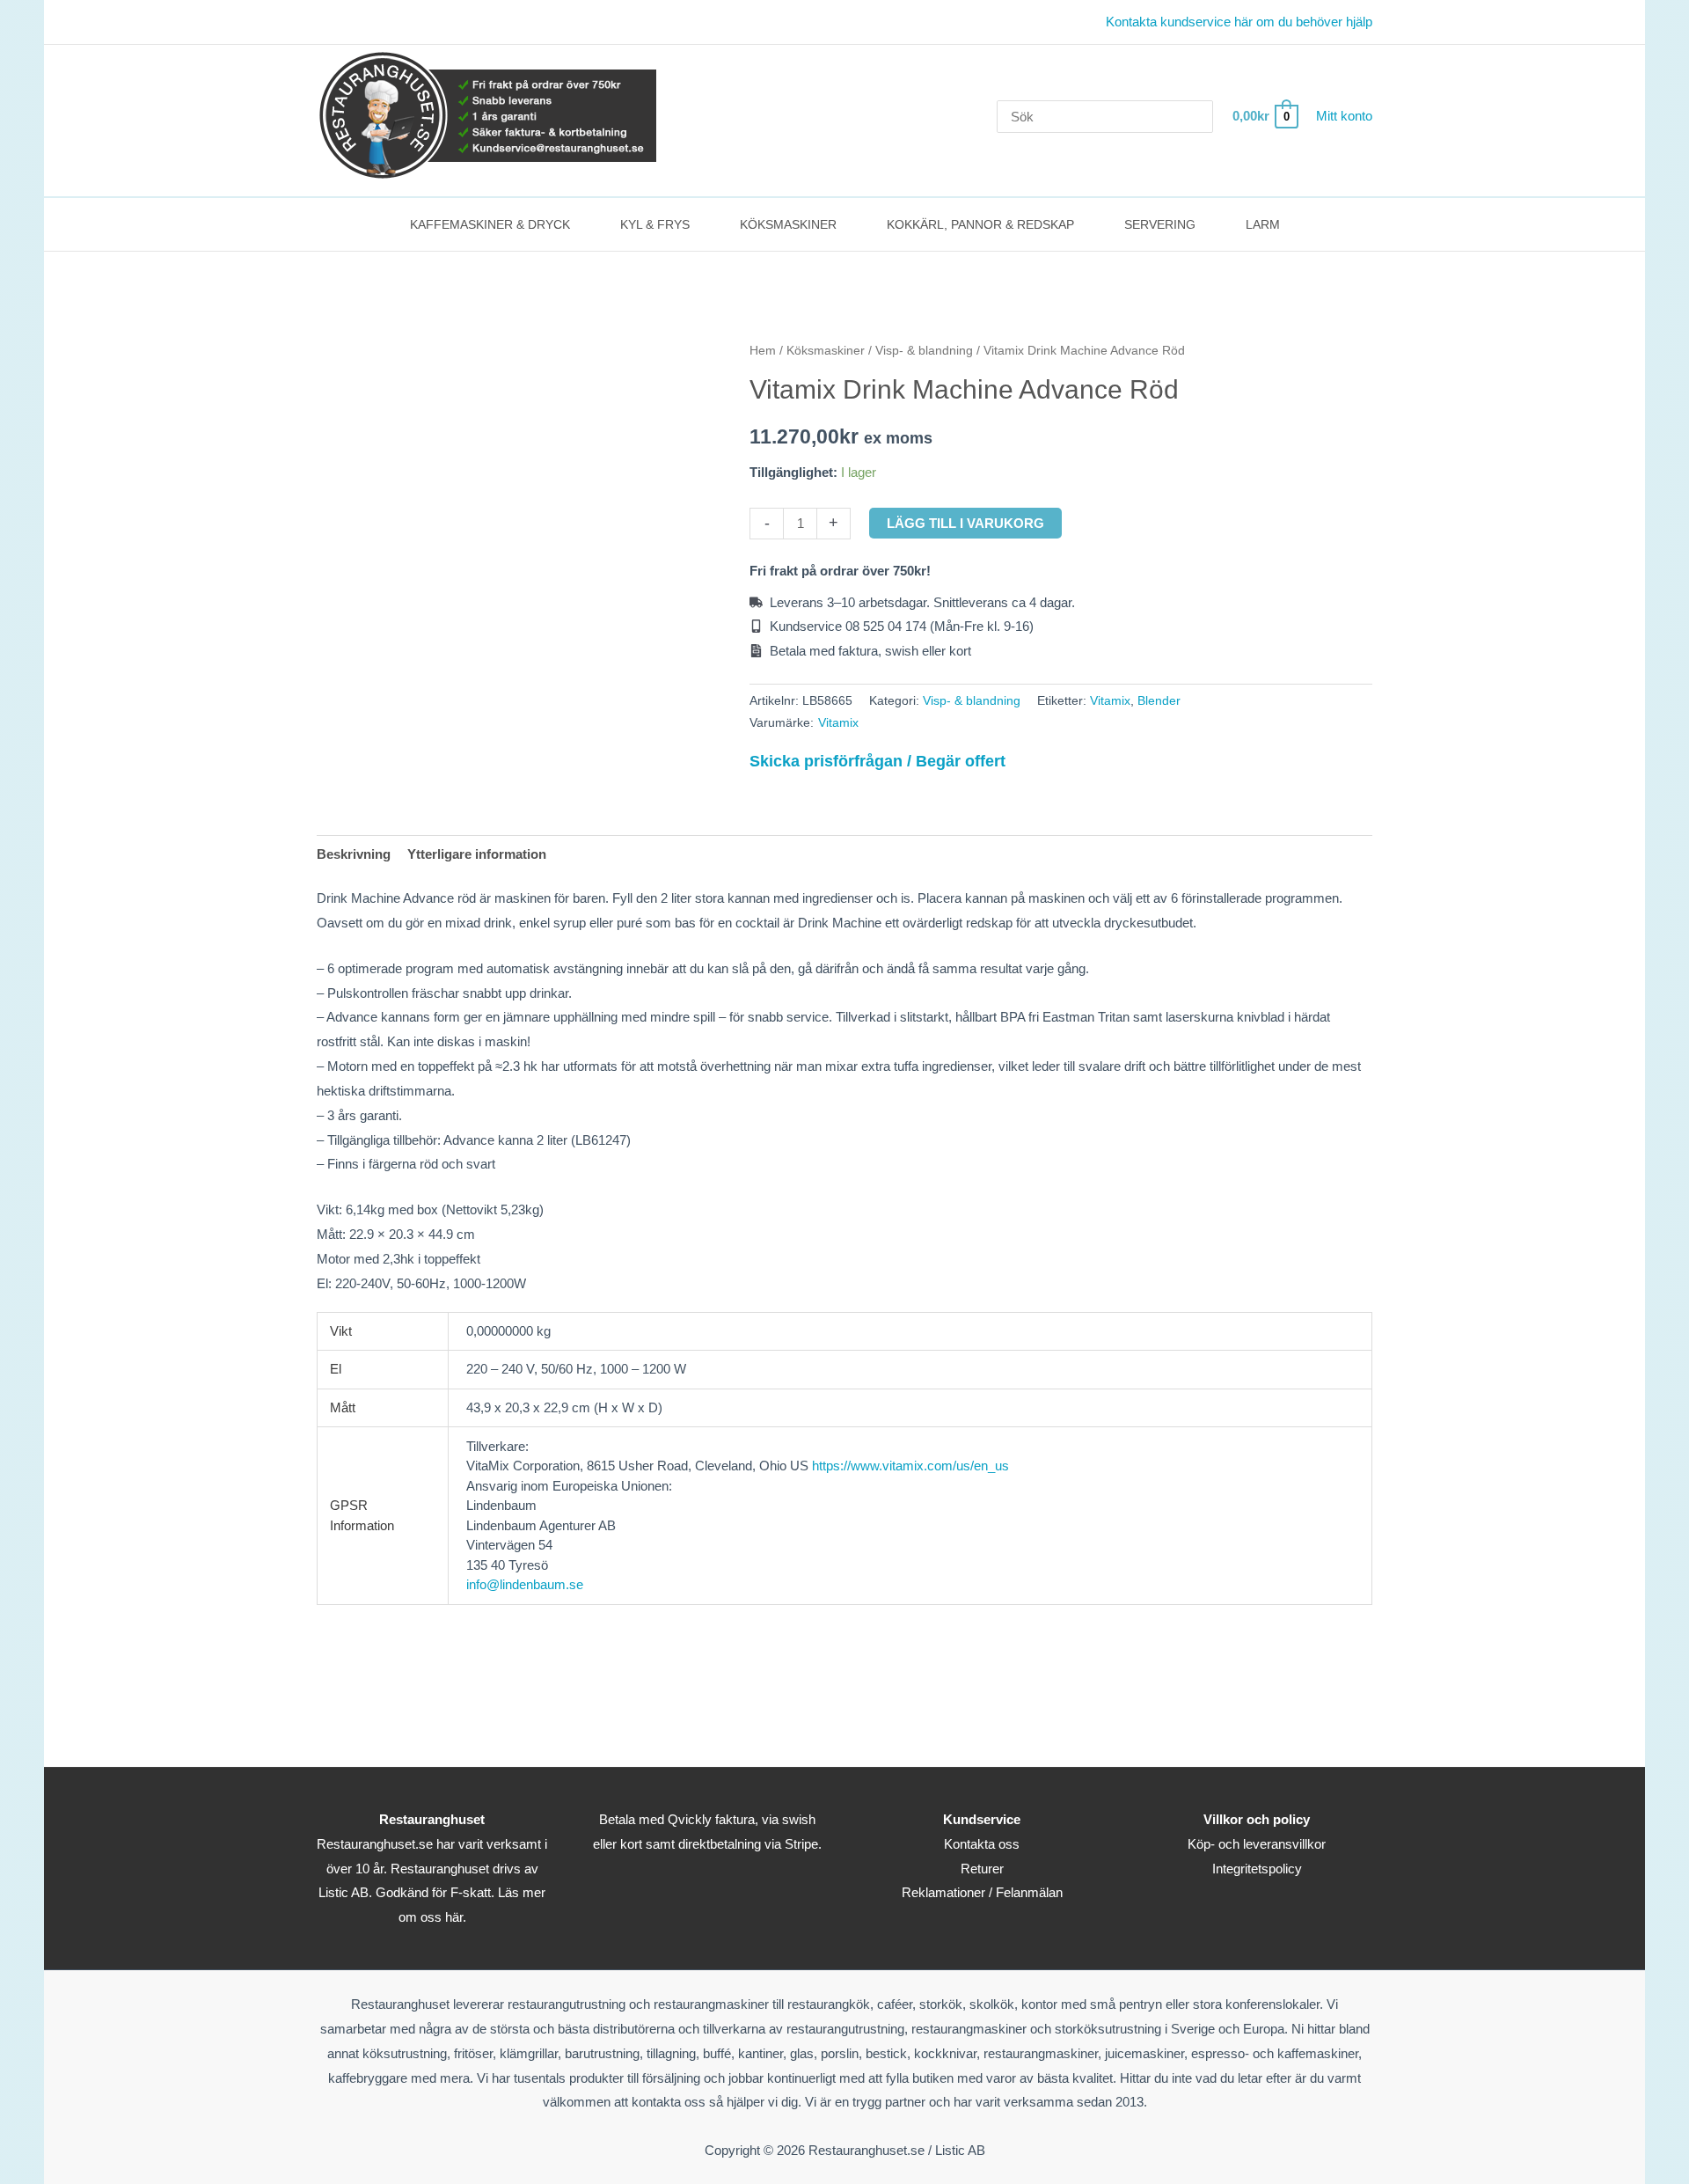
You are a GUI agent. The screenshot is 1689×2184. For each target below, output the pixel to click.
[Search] (1203, 117)
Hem (763, 351)
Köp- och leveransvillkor (1257, 1844)
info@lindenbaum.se (525, 1584)
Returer (982, 1869)
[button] (578, 224)
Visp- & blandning (924, 351)
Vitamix (1110, 701)
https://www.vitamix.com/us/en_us (910, 1466)
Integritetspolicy (1257, 1869)
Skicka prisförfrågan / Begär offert (877, 761)
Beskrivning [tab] (354, 854)
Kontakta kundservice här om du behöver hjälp (1239, 22)
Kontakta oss (982, 1844)
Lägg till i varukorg (965, 523)
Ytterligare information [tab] (477, 854)
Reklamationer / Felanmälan (982, 1892)
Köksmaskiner (826, 351)
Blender (1159, 701)
